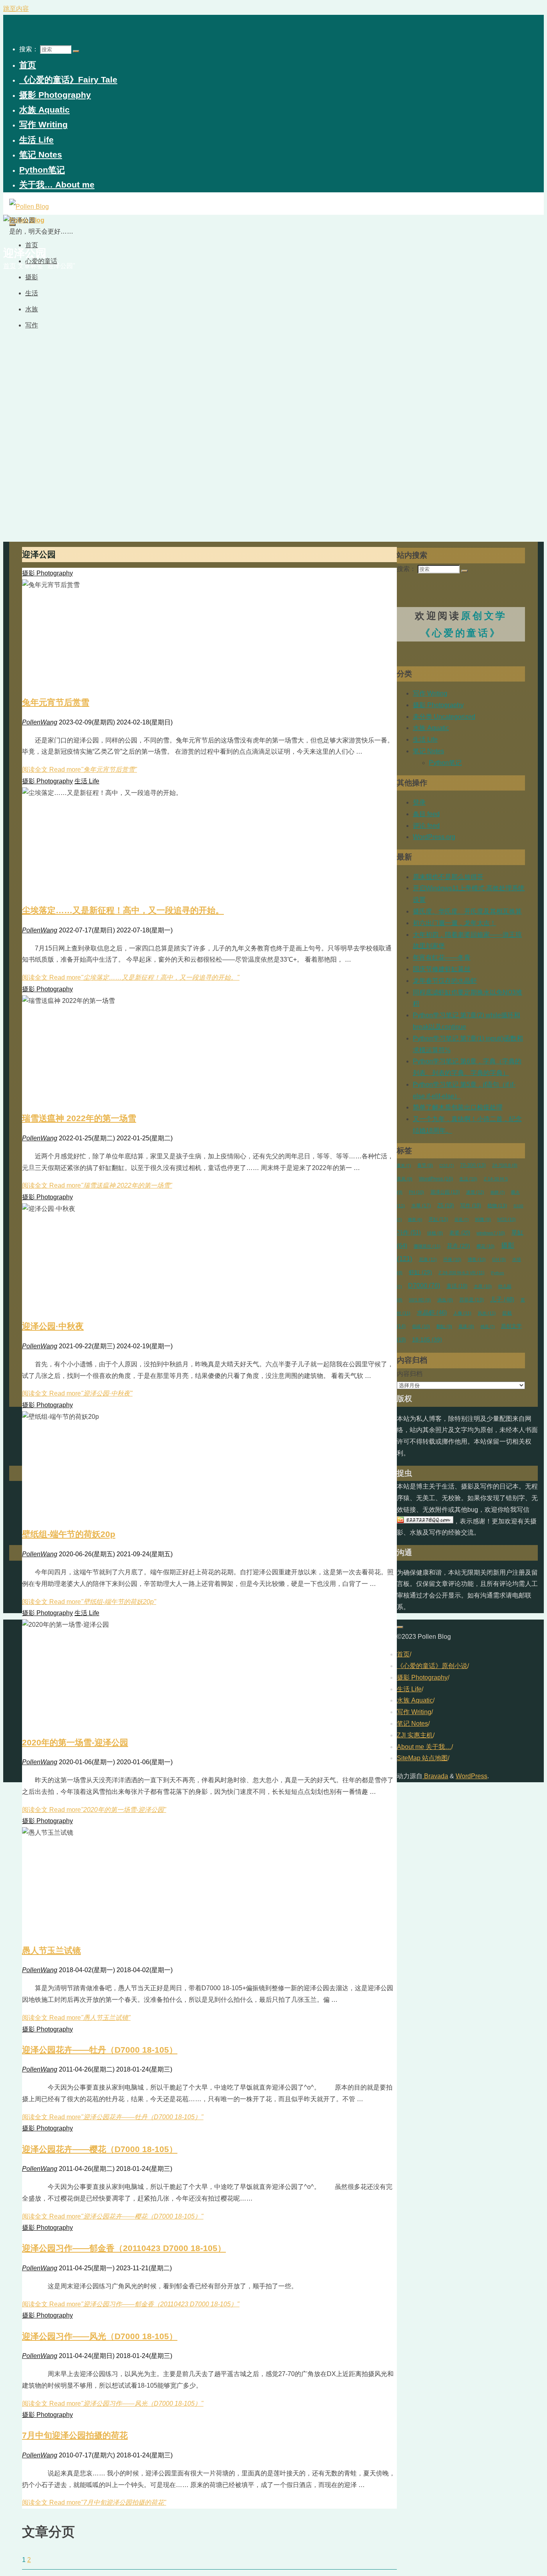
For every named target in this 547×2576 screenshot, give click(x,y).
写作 (471, 1206)
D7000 (424, 1286)
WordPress (436, 1179)
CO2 (446, 1165)
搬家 (415, 1219)
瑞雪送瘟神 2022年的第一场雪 (79, 1118)
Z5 (445, 1206)
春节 (425, 1165)
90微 (483, 1219)
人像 (462, 1313)
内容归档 (410, 1374)
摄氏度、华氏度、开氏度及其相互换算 (467, 911)
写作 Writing (430, 693)
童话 (457, 1286)
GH (499, 1259)
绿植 (435, 1233)
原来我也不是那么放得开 (448, 877)
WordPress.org (434, 837)
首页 (403, 1654)
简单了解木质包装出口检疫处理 (458, 1107)
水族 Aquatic (431, 728)
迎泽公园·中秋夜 (53, 1326)
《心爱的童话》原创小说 (432, 1666)
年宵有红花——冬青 (442, 957)
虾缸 (420, 1272)
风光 (487, 1313)
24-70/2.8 (505, 1165)
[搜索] (76, 51)
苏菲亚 (472, 1300)
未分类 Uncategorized (444, 717)
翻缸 (444, 1326)
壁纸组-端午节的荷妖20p (69, 1534)
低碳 (421, 1326)
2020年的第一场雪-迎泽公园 (75, 1742)
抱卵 (498, 1192)
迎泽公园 (445, 1192)
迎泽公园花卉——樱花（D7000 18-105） (100, 2149)
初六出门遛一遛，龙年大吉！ (454, 923)
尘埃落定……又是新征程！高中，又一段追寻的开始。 (123, 910)
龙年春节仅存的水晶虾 (445, 981)
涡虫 (445, 1300)
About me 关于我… (424, 1747)
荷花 (462, 1219)
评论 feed (426, 826)
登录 (419, 802)
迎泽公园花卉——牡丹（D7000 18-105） (100, 2050)
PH (416, 1192)
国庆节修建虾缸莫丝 (442, 969)
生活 (468, 1179)
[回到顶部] (400, 1627)
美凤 (405, 1179)
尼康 (428, 1259)
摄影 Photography (47, 573)
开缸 (438, 1219)
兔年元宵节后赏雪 (56, 702)
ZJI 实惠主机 (415, 1735)
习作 (409, 1233)
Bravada (435, 1776)
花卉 (459, 1246)
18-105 (427, 1339)
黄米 (404, 1165)
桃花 (488, 1326)
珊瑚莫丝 (427, 1246)
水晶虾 (432, 1313)
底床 (466, 1326)
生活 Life (87, 781)
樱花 (486, 1246)
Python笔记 (445, 763)
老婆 (460, 1233)
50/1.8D (420, 1300)
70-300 (473, 1165)
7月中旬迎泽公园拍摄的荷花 (75, 2435)
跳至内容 (16, 9)
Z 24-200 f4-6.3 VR (462, 1273)
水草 (421, 1206)
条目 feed (426, 814)
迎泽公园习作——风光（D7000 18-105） (100, 2336)
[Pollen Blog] (29, 207)
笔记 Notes (428, 751)
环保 (452, 1259)
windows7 (491, 1233)
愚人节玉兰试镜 (51, 1950)
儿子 (502, 1299)
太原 (483, 1286)
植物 (497, 1205)
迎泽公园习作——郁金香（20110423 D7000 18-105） (124, 2248)
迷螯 (475, 1192)
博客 (477, 1259)
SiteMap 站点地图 (422, 1758)
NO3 (507, 1219)
